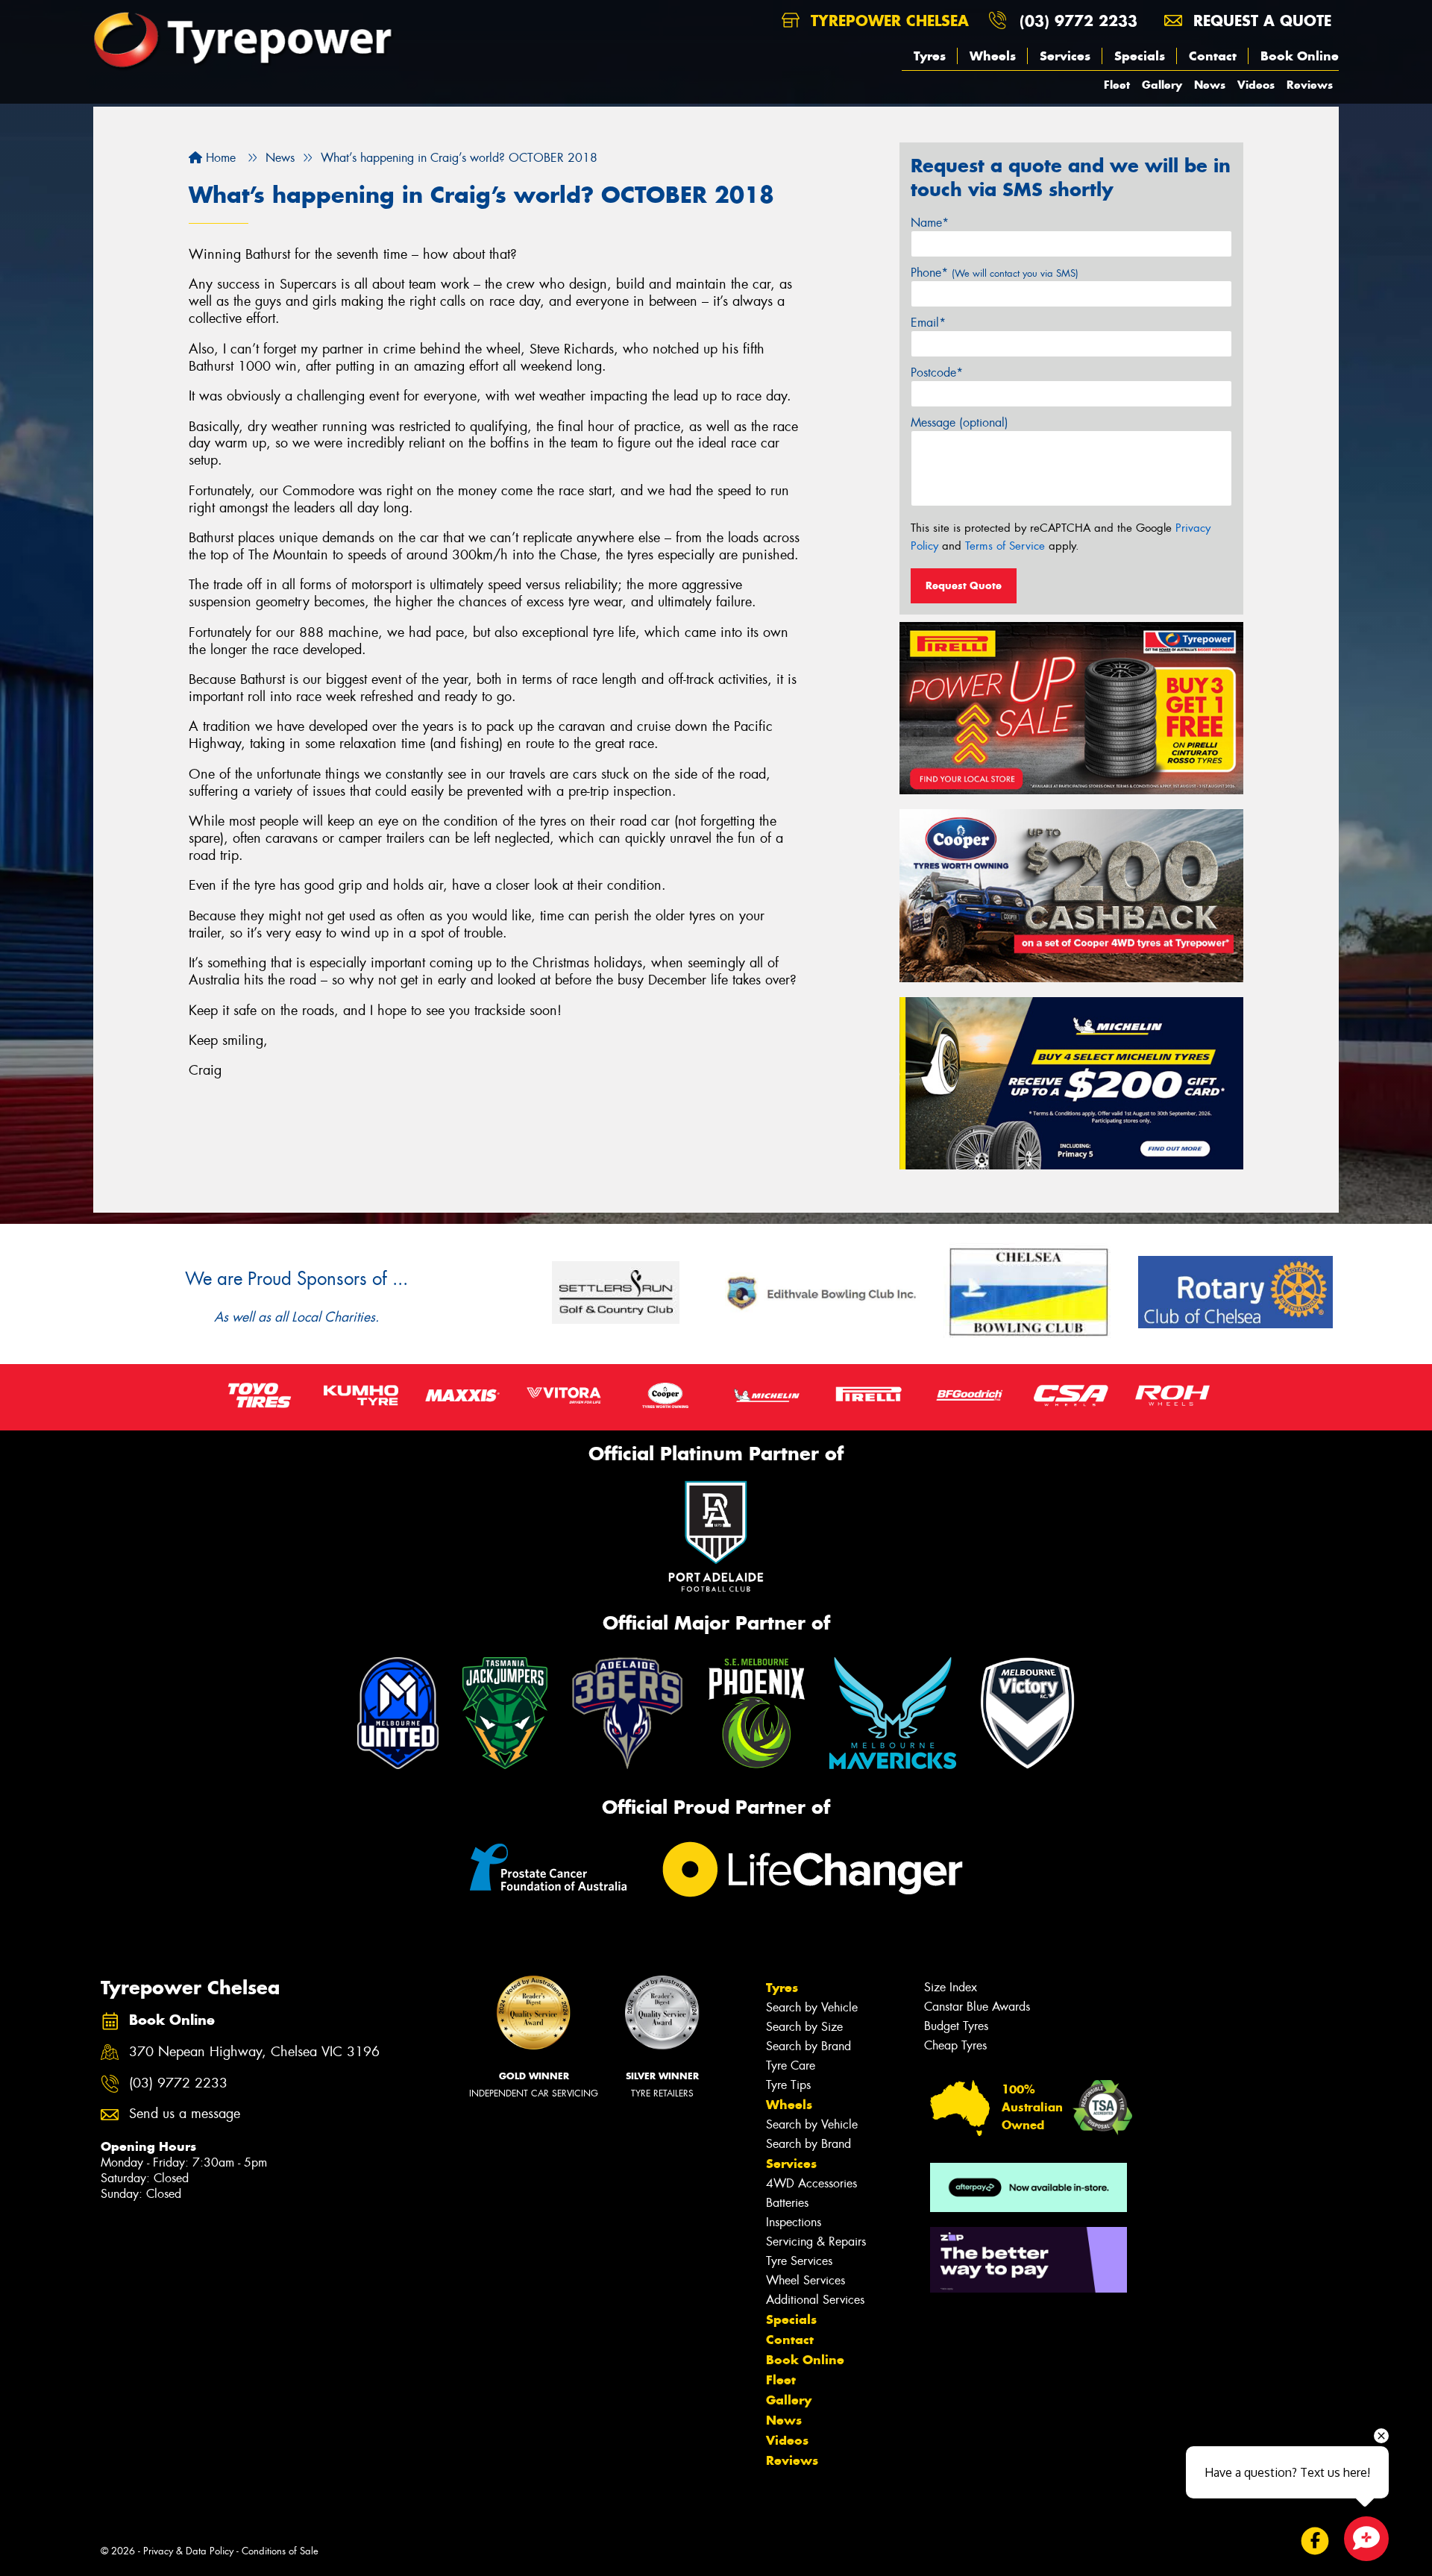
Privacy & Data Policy (188, 2551)
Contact (1213, 56)
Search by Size (804, 2027)
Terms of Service (1005, 546)
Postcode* (937, 373)
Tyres (930, 56)
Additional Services (815, 2300)
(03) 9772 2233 (1078, 21)
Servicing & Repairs (816, 2242)
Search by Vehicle (812, 2007)
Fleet (1117, 85)
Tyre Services (799, 2261)
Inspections (794, 2222)
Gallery (1162, 85)
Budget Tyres (956, 2026)
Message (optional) (960, 422)
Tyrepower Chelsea (887, 21)
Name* (930, 223)
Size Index (951, 1987)
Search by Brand (808, 2046)
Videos (1256, 85)
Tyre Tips (788, 2085)
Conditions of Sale (280, 2551)
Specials (1140, 56)
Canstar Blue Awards (977, 2007)
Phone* (995, 273)
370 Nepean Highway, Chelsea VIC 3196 (254, 2052)
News (1210, 85)
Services (1065, 56)
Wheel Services (805, 2280)
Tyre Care (791, 2065)
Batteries (787, 2203)
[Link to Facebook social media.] (1315, 2541)
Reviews (1310, 85)
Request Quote (964, 585)
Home (219, 158)
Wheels (993, 56)
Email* (928, 323)
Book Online (1300, 56)
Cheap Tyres (955, 2045)
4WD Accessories (811, 2183)
